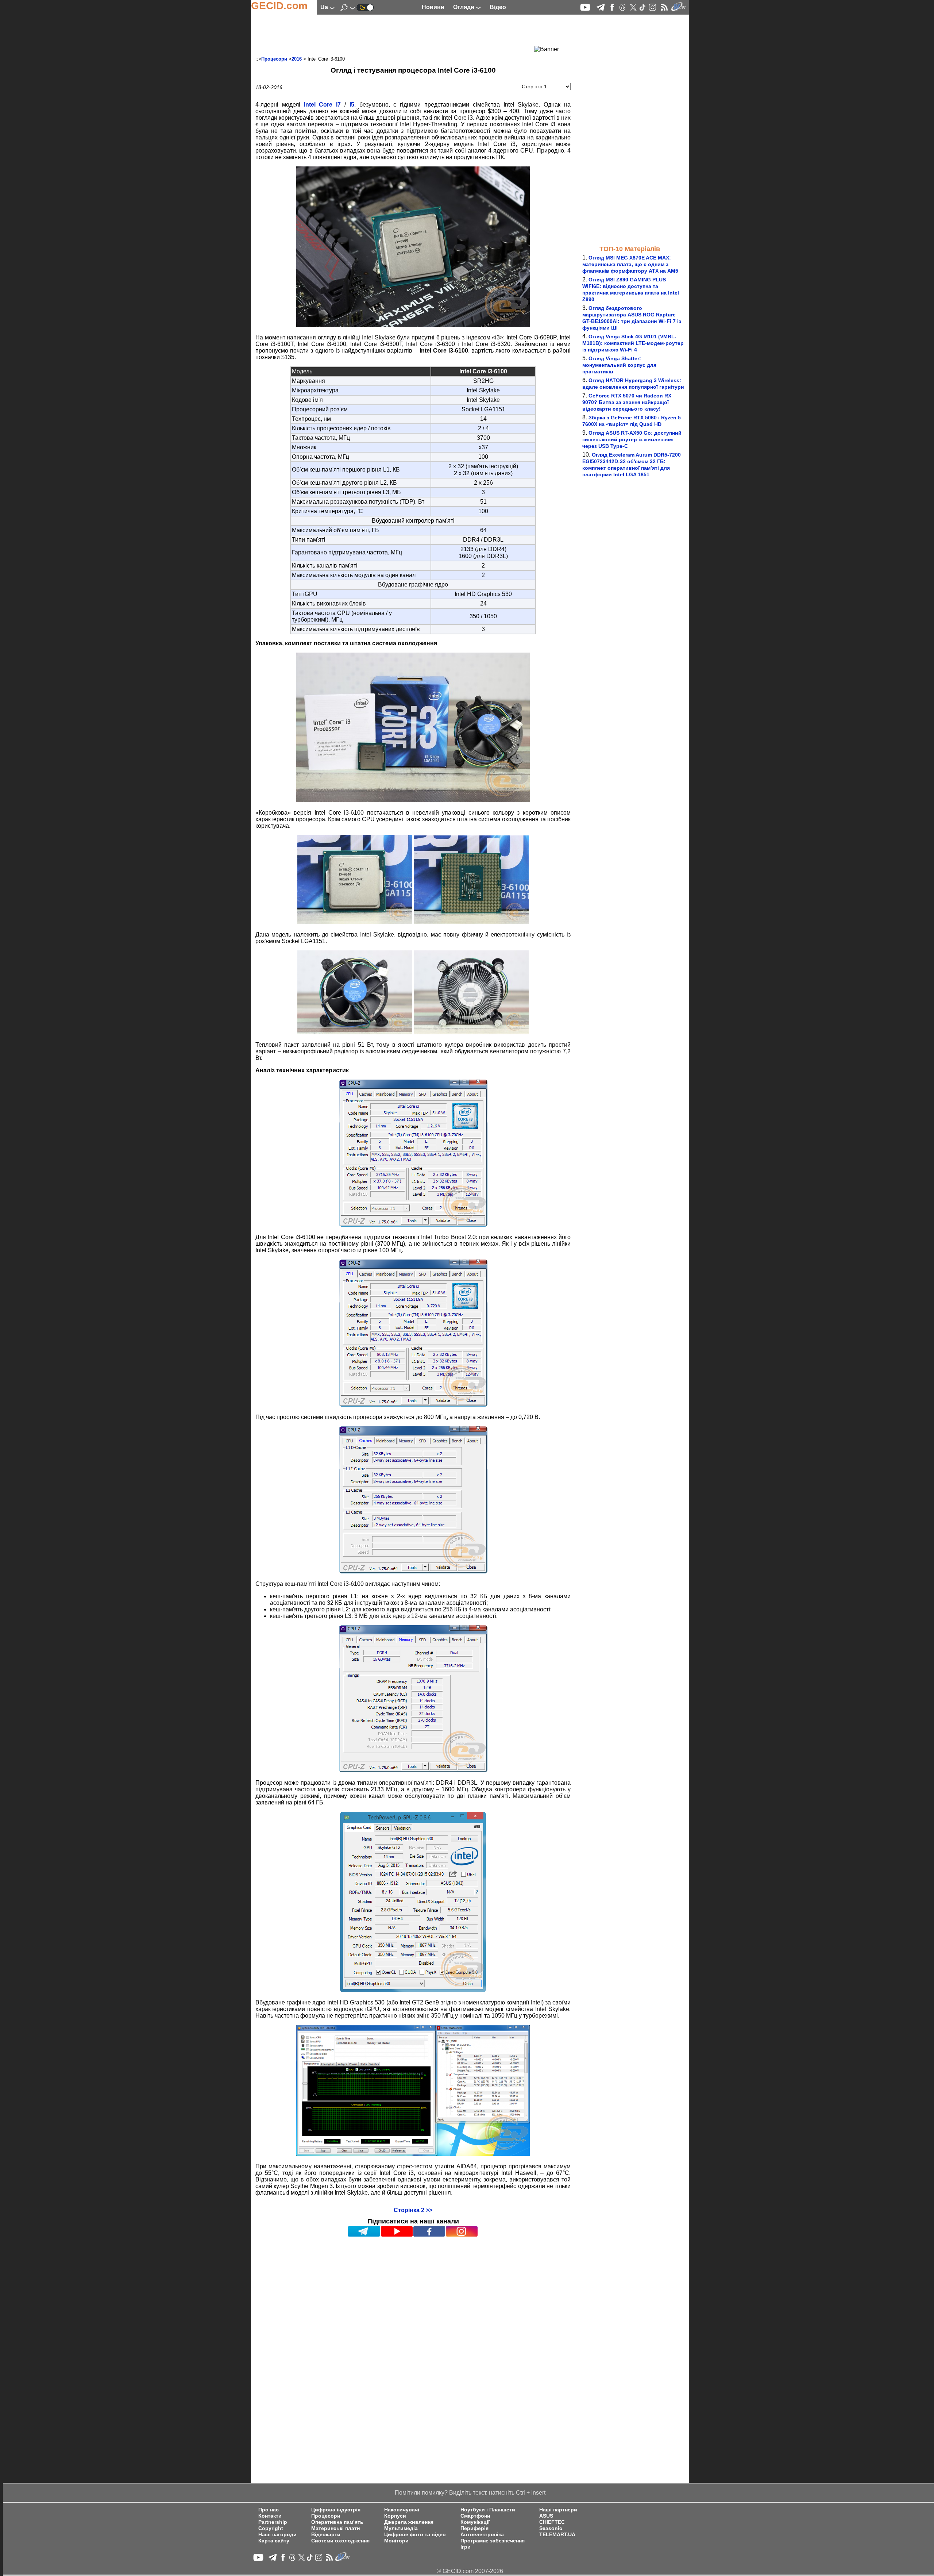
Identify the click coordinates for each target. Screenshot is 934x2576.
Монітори (396, 2541)
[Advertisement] (400, 35)
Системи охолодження (340, 2541)
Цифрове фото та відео (415, 2535)
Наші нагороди (277, 2535)
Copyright (271, 2528)
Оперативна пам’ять (337, 2522)
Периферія (474, 2528)
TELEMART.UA (557, 2535)
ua (325, 7)
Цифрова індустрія (336, 2510)
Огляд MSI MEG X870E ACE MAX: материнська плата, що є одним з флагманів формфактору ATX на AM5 (630, 264)
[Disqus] (413, 2330)
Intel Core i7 (323, 105)
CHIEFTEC (552, 2522)
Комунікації (475, 2522)
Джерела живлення (409, 2522)
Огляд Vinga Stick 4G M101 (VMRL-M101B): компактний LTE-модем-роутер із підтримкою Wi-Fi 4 (633, 343)
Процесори (274, 59)
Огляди (464, 7)
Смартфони (475, 2516)
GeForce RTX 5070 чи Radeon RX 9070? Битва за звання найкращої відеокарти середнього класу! (627, 402)
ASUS (546, 2516)
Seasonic (551, 2528)
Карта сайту (274, 2541)
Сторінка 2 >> (413, 2210)
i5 (352, 105)
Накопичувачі (402, 2510)
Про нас (269, 2510)
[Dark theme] (365, 7)
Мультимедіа (401, 2528)
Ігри (466, 2547)
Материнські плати (336, 2528)
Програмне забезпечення (493, 2541)
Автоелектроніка (482, 2535)
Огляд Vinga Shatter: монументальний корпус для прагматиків (619, 365)
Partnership (273, 2522)
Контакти (270, 2516)
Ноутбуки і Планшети (488, 2510)
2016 (297, 59)
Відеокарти (326, 2535)
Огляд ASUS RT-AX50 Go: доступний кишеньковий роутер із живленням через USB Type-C (632, 439)
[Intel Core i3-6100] (413, 325)
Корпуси (395, 2516)
